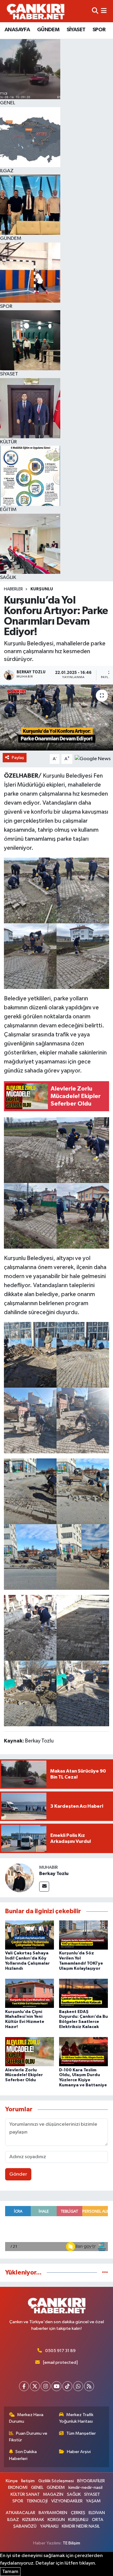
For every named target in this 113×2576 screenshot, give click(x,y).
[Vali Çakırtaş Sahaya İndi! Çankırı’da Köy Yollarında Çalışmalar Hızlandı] (30, 1935)
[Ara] (95, 11)
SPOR (99, 30)
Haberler (13, 589)
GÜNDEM (48, 30)
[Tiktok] (67, 2386)
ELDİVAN (97, 2513)
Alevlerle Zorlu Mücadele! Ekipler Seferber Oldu (24, 2075)
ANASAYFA (17, 30)
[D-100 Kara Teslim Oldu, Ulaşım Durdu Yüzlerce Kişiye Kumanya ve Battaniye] (83, 2052)
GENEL (37, 2487)
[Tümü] (105, 2273)
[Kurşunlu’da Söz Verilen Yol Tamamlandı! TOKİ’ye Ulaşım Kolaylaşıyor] (83, 1935)
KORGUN (56, 2520)
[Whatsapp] (78, 2386)
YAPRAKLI (49, 2526)
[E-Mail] (44, 1887)
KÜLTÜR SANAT (25, 2494)
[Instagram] (46, 2386)
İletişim (28, 2481)
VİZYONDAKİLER (67, 2501)
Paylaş (18, 758)
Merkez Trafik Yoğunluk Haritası (76, 2418)
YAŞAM (93, 2501)
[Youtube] (56, 2386)
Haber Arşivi (79, 2452)
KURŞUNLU (42, 589)
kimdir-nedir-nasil (85, 2487)
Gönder (18, 2174)
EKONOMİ (18, 2487)
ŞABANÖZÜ (25, 2526)
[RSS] (89, 2386)
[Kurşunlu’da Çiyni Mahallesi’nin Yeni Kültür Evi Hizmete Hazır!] (30, 1993)
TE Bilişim (71, 2543)
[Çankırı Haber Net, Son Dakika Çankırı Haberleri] (36, 11)
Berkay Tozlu (54, 1874)
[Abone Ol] (93, 759)
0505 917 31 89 (60, 2351)
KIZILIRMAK (33, 2520)
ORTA (98, 2520)
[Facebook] (24, 2386)
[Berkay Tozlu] (20, 1878)
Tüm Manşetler (81, 2433)
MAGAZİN (53, 2494)
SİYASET (76, 30)
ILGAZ (13, 2520)
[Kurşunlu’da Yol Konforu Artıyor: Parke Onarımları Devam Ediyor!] (56, 717)
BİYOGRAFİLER (91, 2481)
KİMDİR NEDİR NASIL (81, 2526)
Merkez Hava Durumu (26, 2418)
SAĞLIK (74, 2494)
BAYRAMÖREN (53, 2513)
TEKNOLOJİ (37, 2501)
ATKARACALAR (20, 2513)
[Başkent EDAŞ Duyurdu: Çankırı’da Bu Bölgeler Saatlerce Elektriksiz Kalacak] (83, 1993)
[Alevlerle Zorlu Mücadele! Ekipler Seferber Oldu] (30, 2052)
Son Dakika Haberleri (23, 2455)
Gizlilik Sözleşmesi (56, 2481)
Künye (12, 2481)
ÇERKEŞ (78, 2513)
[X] (35, 2386)
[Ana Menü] (104, 11)
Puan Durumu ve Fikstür (28, 2437)
